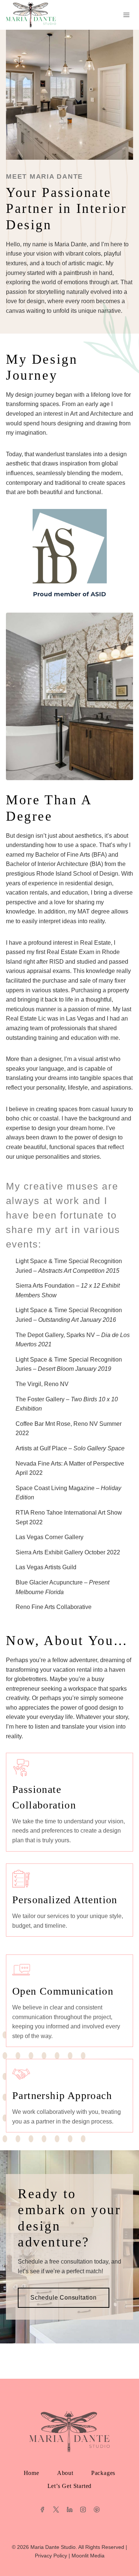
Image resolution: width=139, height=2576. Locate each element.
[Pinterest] (97, 2510)
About (65, 2473)
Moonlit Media (88, 2556)
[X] (56, 2510)
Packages (103, 2473)
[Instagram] (83, 2510)
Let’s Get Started (70, 2486)
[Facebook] (42, 2510)
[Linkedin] (70, 2510)
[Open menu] (126, 15)
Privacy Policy (51, 2556)
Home (32, 2473)
